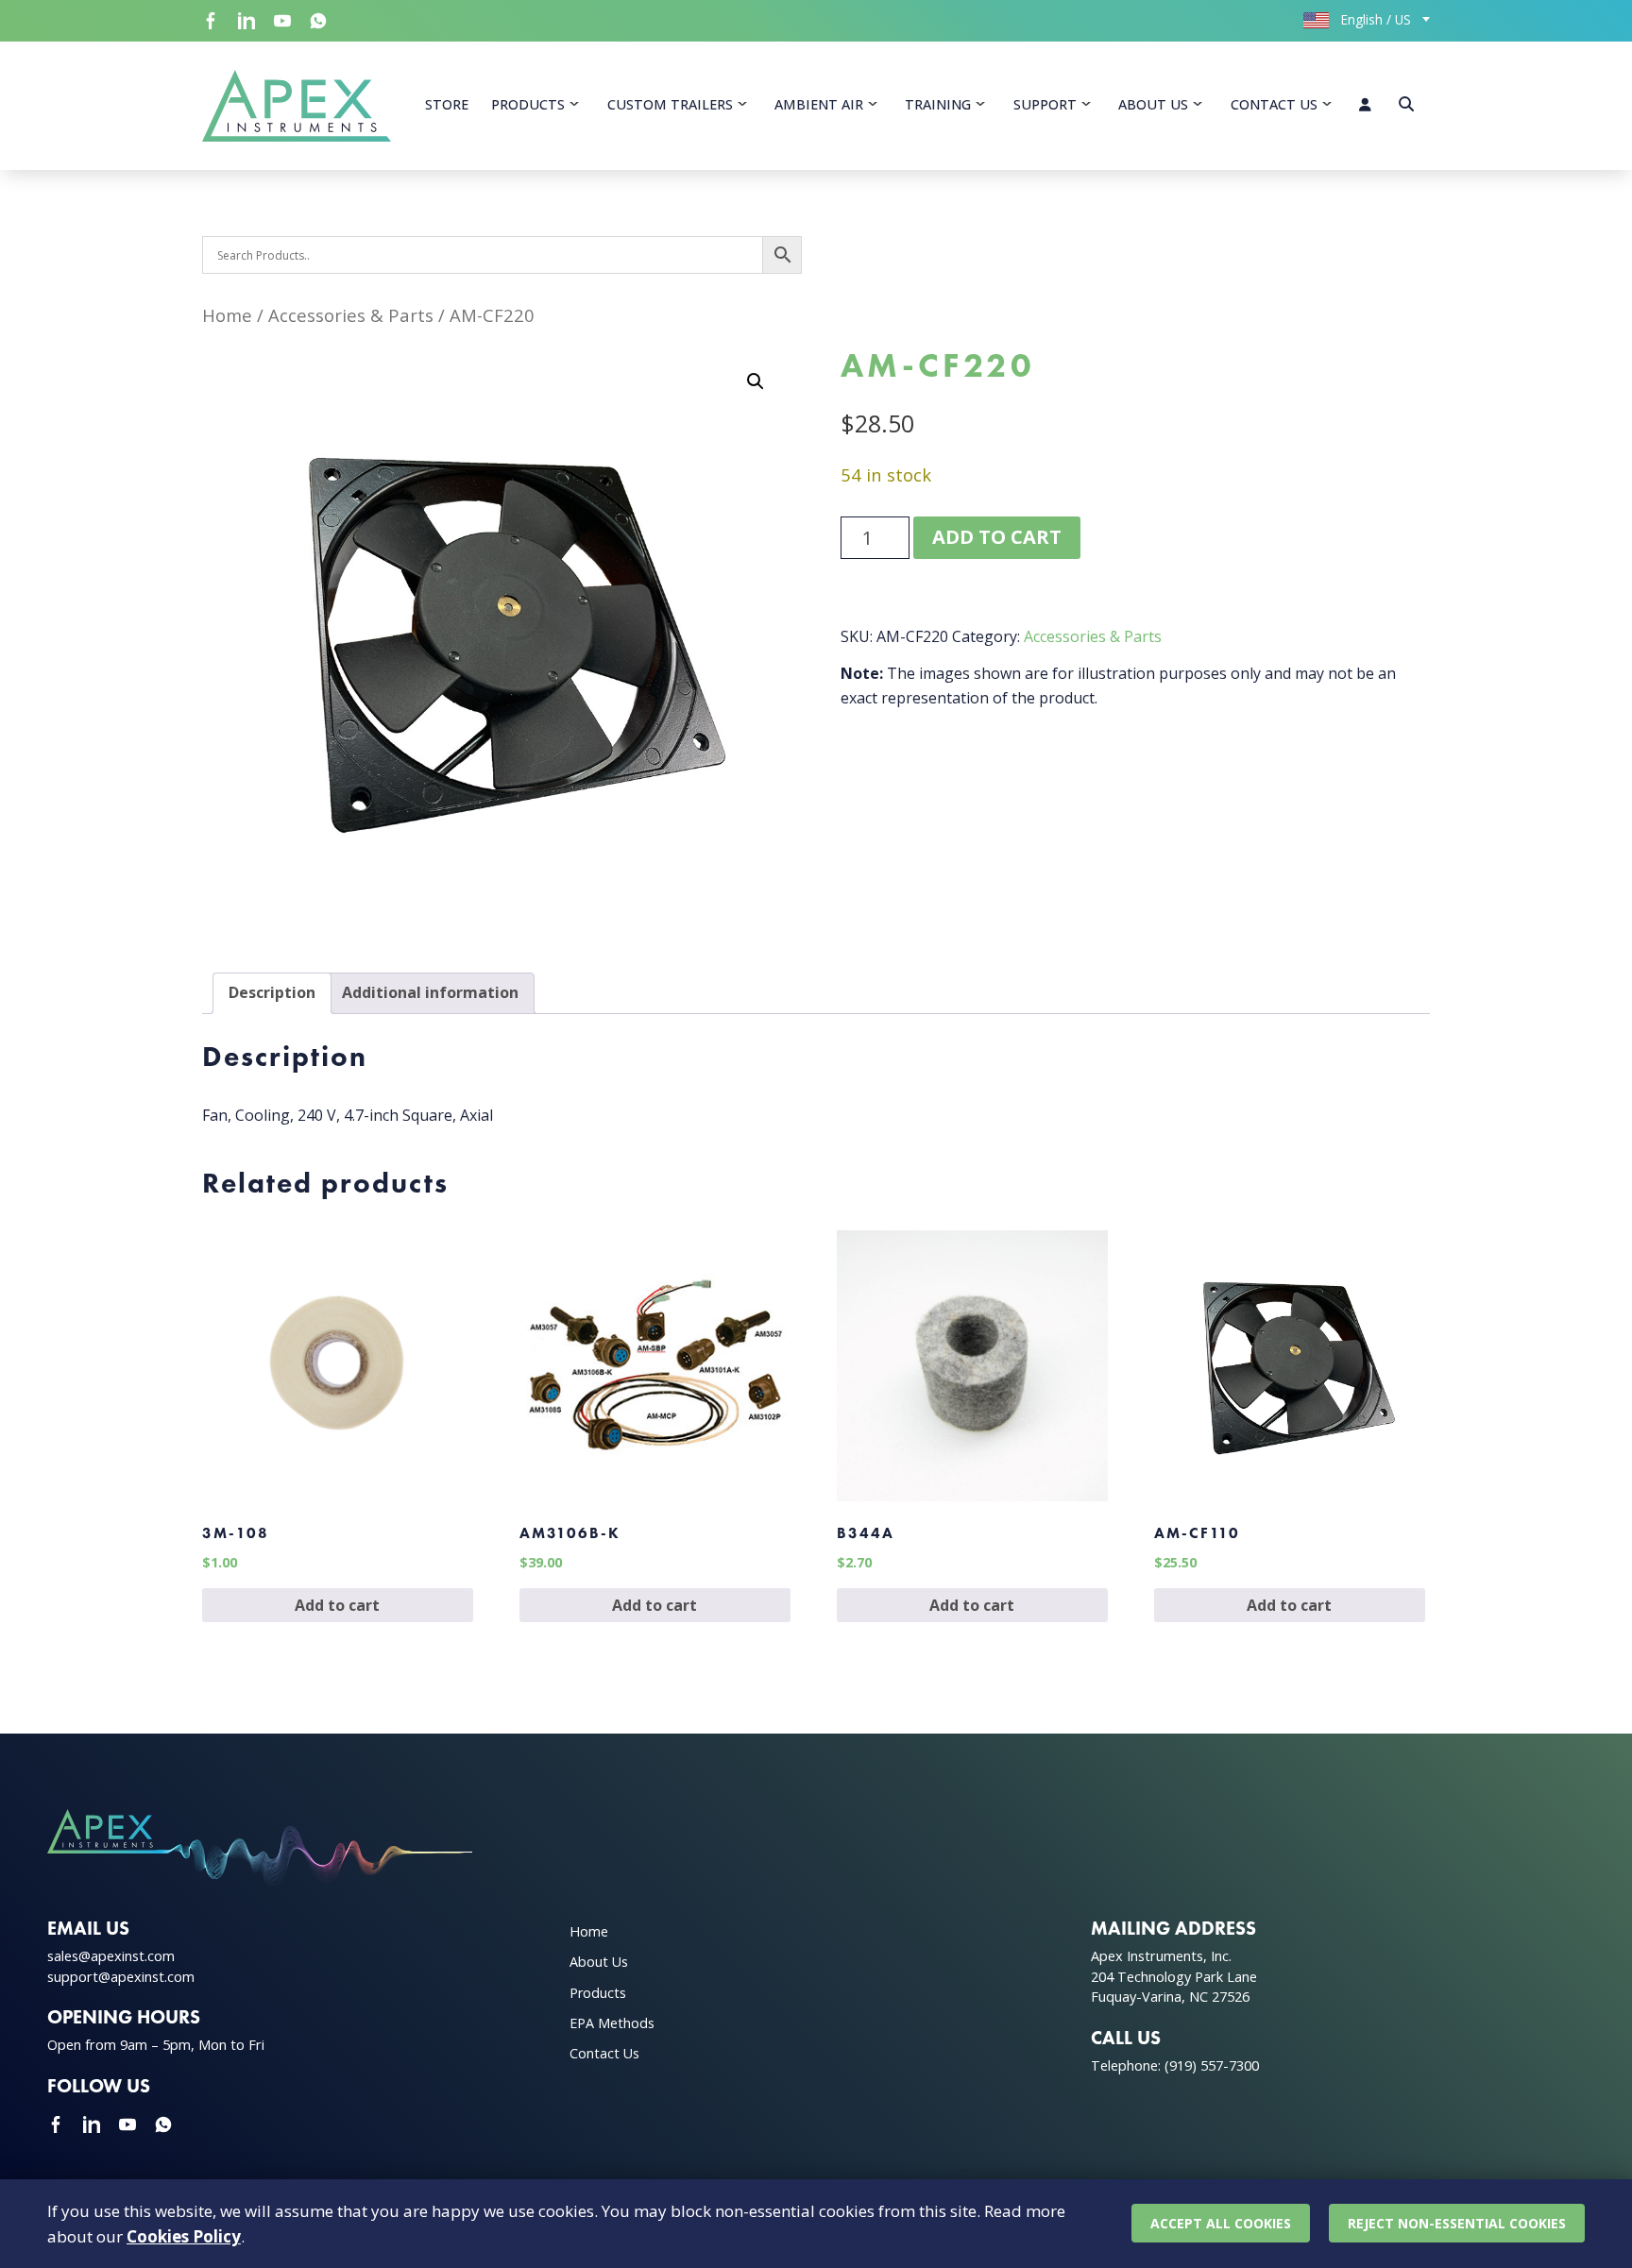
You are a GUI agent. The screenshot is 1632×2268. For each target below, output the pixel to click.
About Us (1153, 104)
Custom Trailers (670, 104)
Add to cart (997, 537)
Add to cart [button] (337, 1605)
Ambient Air (819, 104)
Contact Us (1274, 104)
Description (272, 992)
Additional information (430, 992)
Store (447, 104)
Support (1045, 104)
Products (528, 104)
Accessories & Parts (351, 315)
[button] (756, 381)
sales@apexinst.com (111, 1956)
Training (938, 104)
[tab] (272, 993)
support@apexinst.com (121, 1977)
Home (227, 315)
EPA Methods (612, 2023)
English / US (1374, 19)
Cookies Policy (184, 2236)
